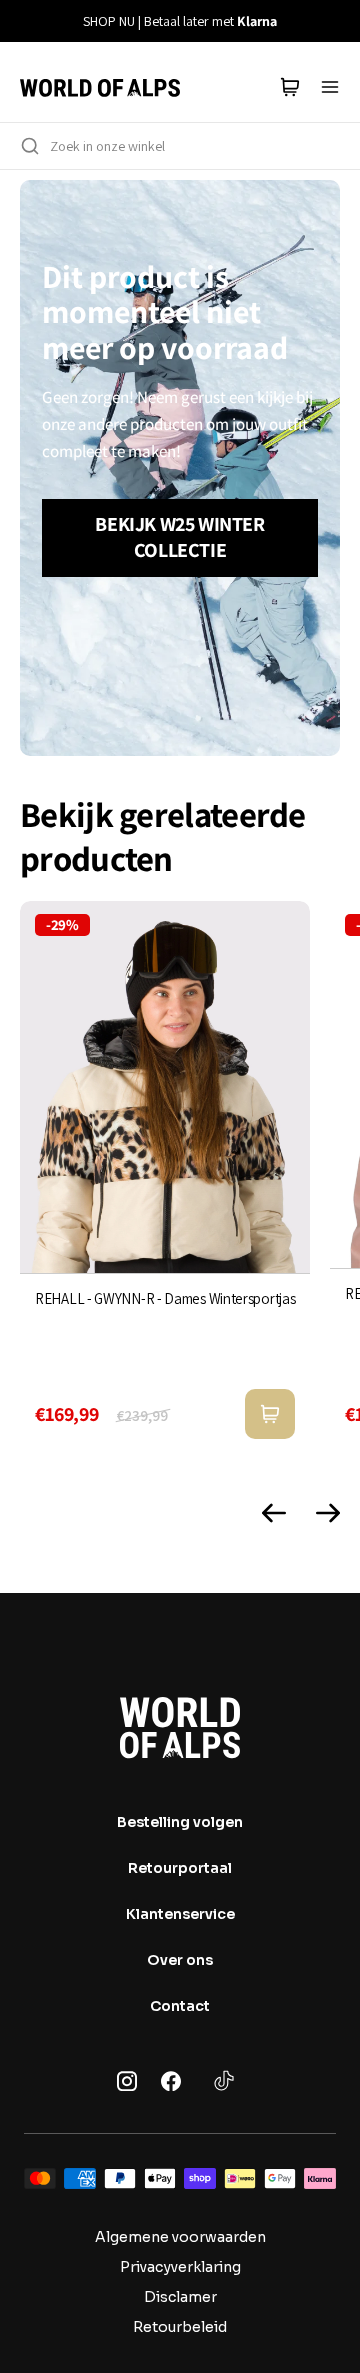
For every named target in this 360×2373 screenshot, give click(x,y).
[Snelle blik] (270, 1414)
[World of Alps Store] (100, 87)
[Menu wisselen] (330, 87)
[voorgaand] (27, 21)
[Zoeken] (30, 146)
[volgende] (333, 21)
